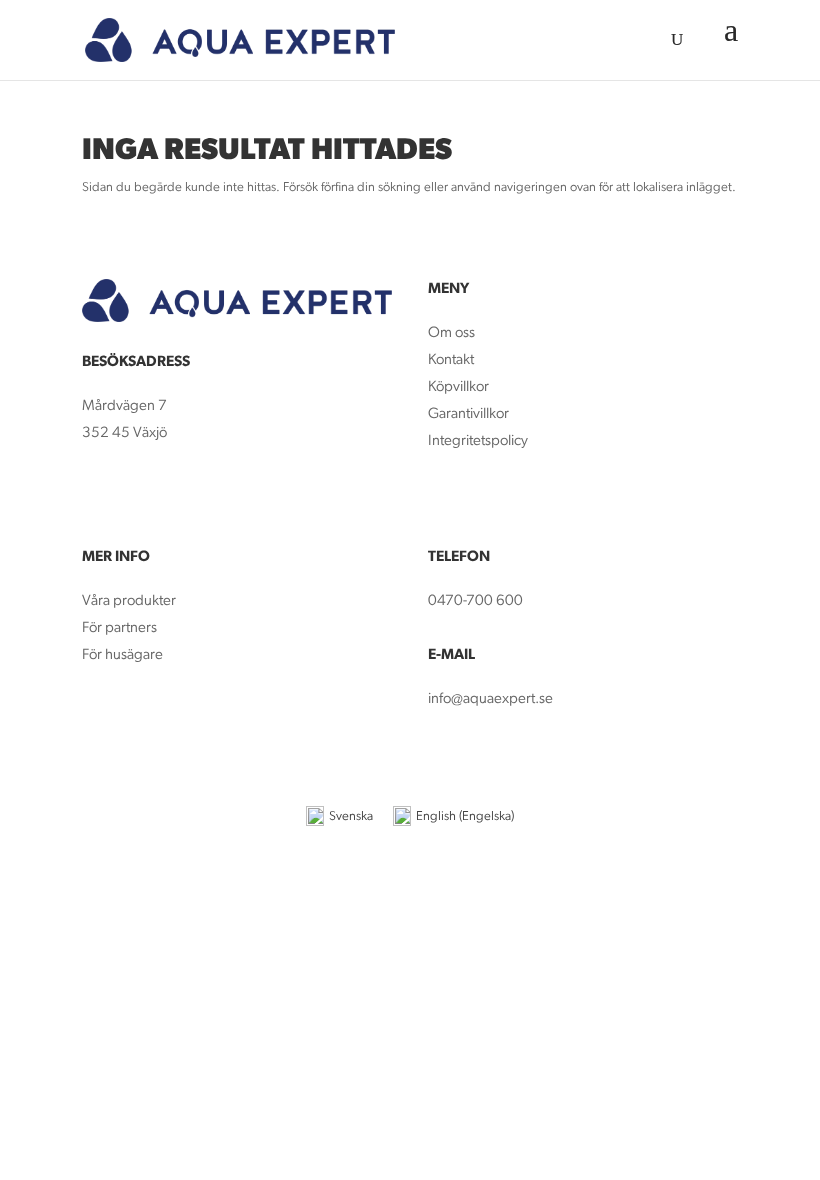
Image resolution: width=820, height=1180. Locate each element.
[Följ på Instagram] (138, 493)
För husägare (124, 655)
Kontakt (451, 360)
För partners (119, 628)
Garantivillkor (468, 414)
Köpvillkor (458, 387)
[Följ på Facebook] (98, 493)
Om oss (451, 333)
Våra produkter (129, 601)
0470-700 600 (475, 601)
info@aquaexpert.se (490, 699)
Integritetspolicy (478, 441)
